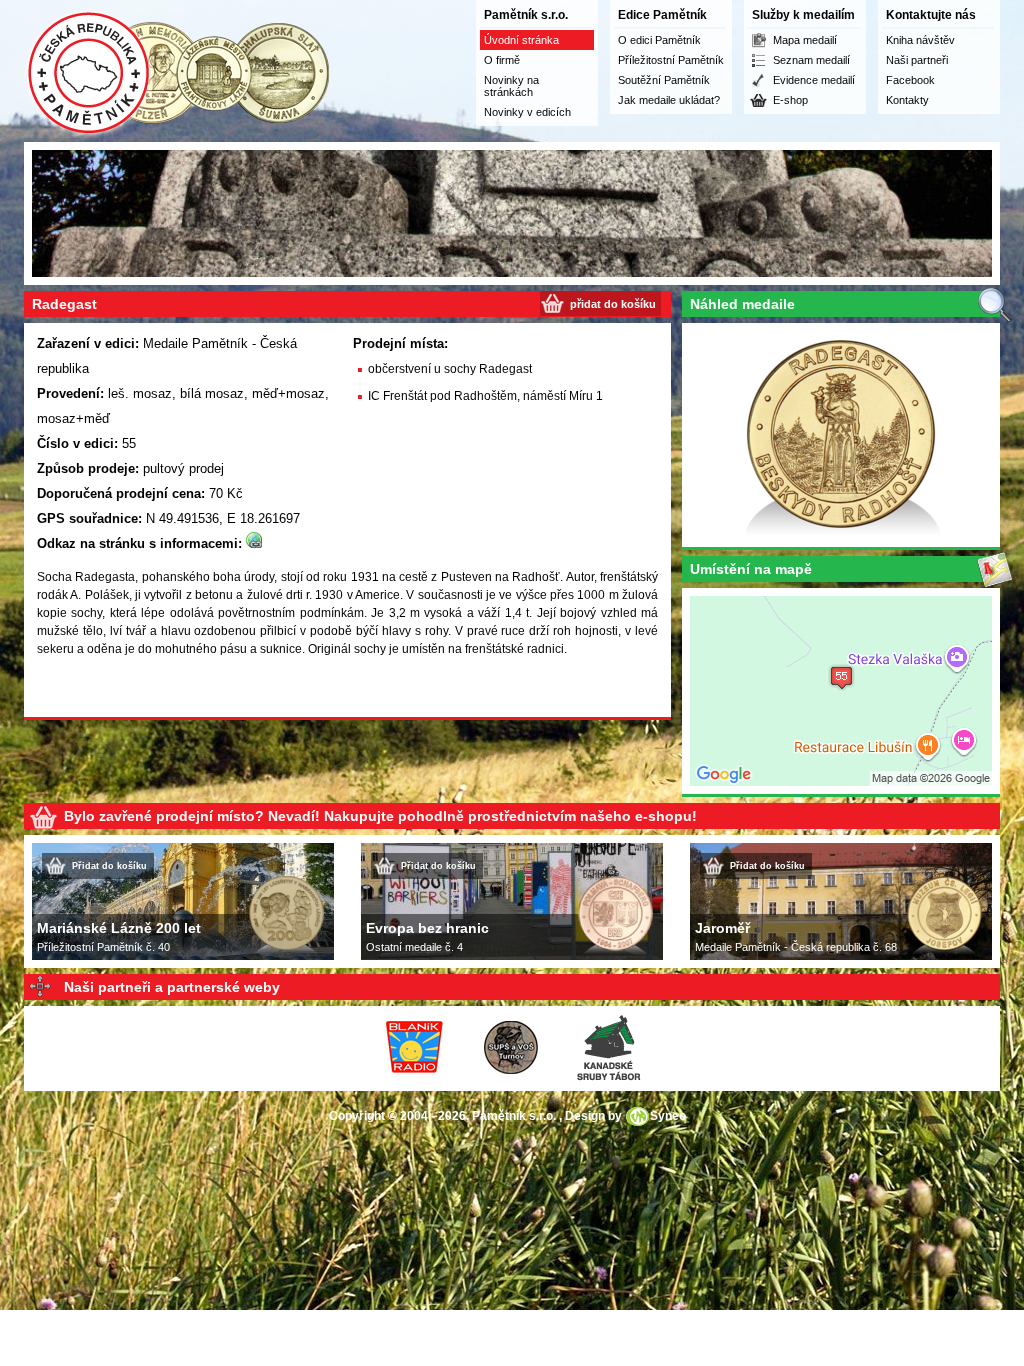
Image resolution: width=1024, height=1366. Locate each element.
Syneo (668, 1116)
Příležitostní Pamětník (671, 60)
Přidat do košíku (109, 866)
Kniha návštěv (920, 40)
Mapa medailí (805, 40)
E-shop (790, 100)
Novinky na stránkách (511, 86)
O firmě (502, 60)
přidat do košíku (613, 304)
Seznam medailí (811, 60)
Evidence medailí (814, 80)
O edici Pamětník (659, 40)
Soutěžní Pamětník (664, 80)
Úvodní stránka (521, 40)
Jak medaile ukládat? (669, 100)
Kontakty (907, 100)
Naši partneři (917, 60)
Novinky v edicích (527, 112)
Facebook (910, 80)
